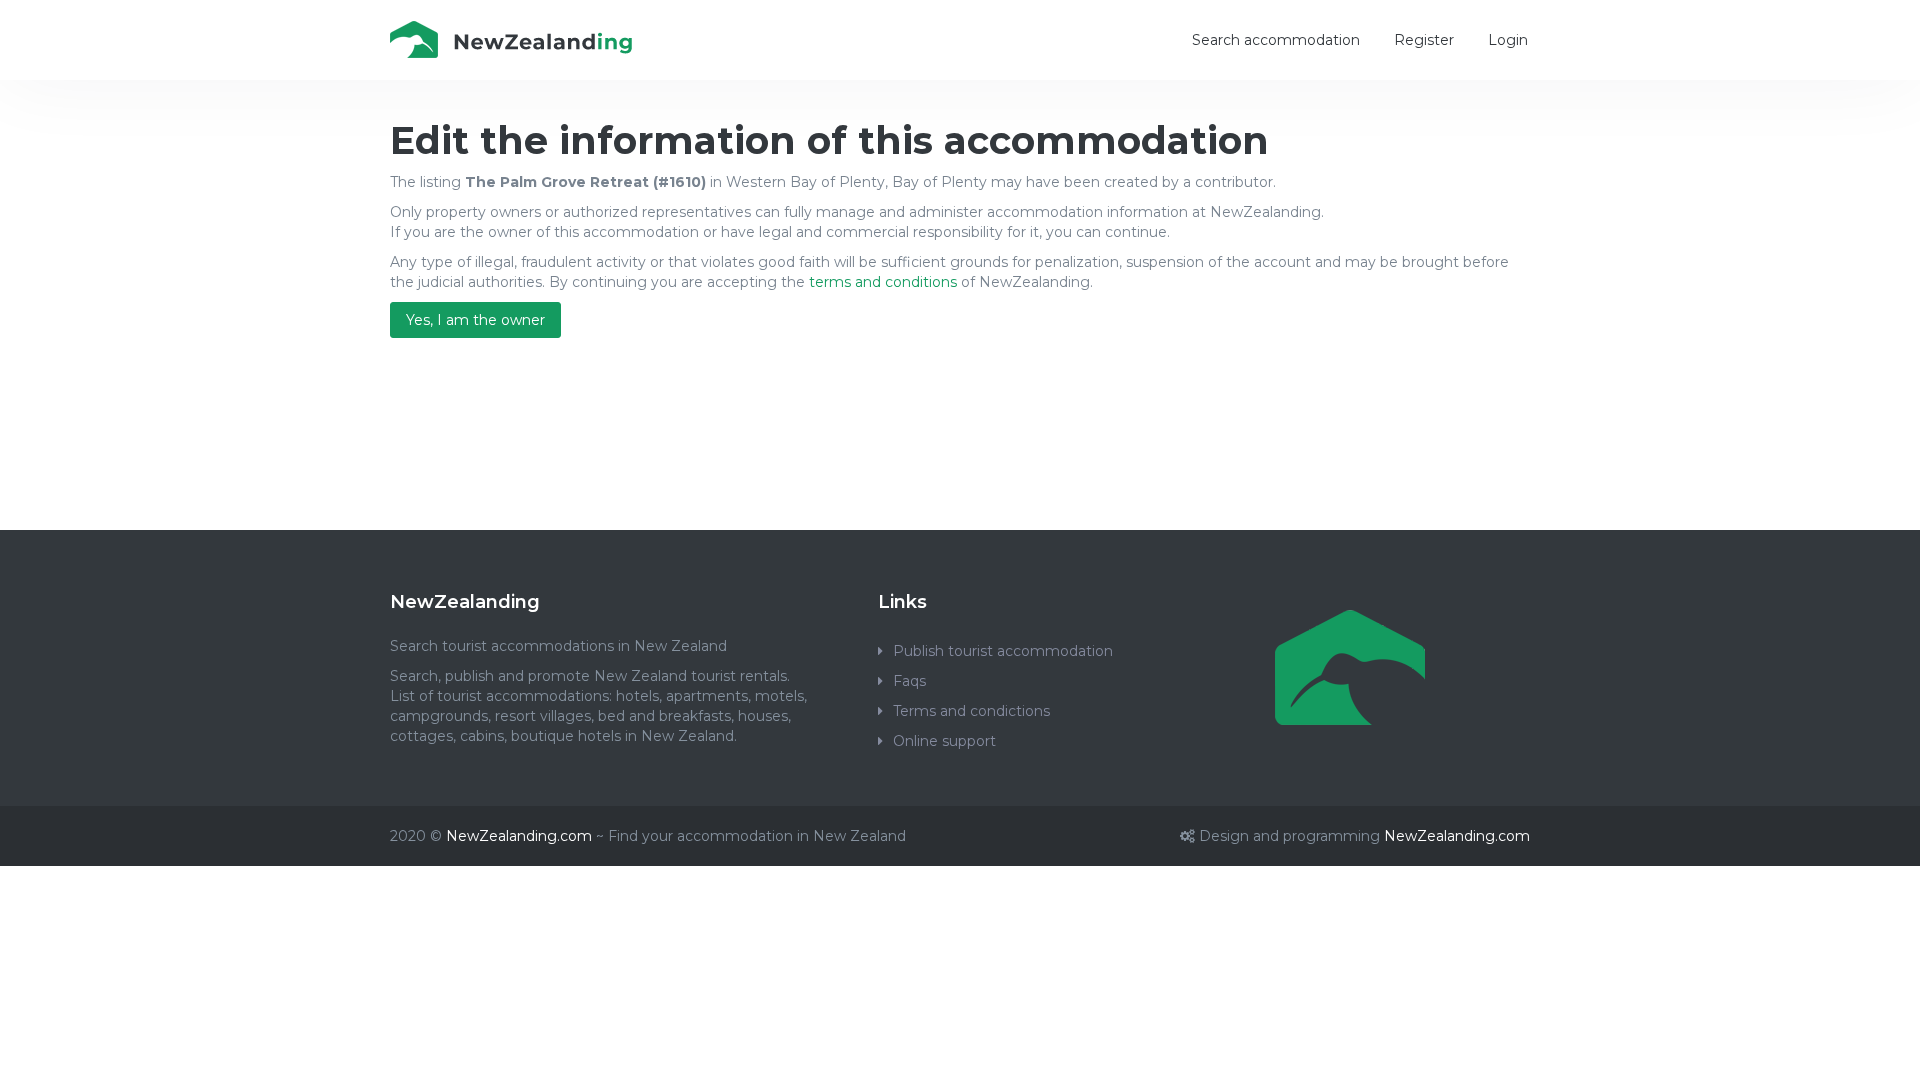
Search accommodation (1276, 40)
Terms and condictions (971, 711)
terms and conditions (883, 282)
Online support (944, 741)
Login (1508, 40)
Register (1424, 40)
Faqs (909, 681)
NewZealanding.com (519, 836)
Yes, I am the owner (475, 320)
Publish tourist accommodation (1003, 651)
